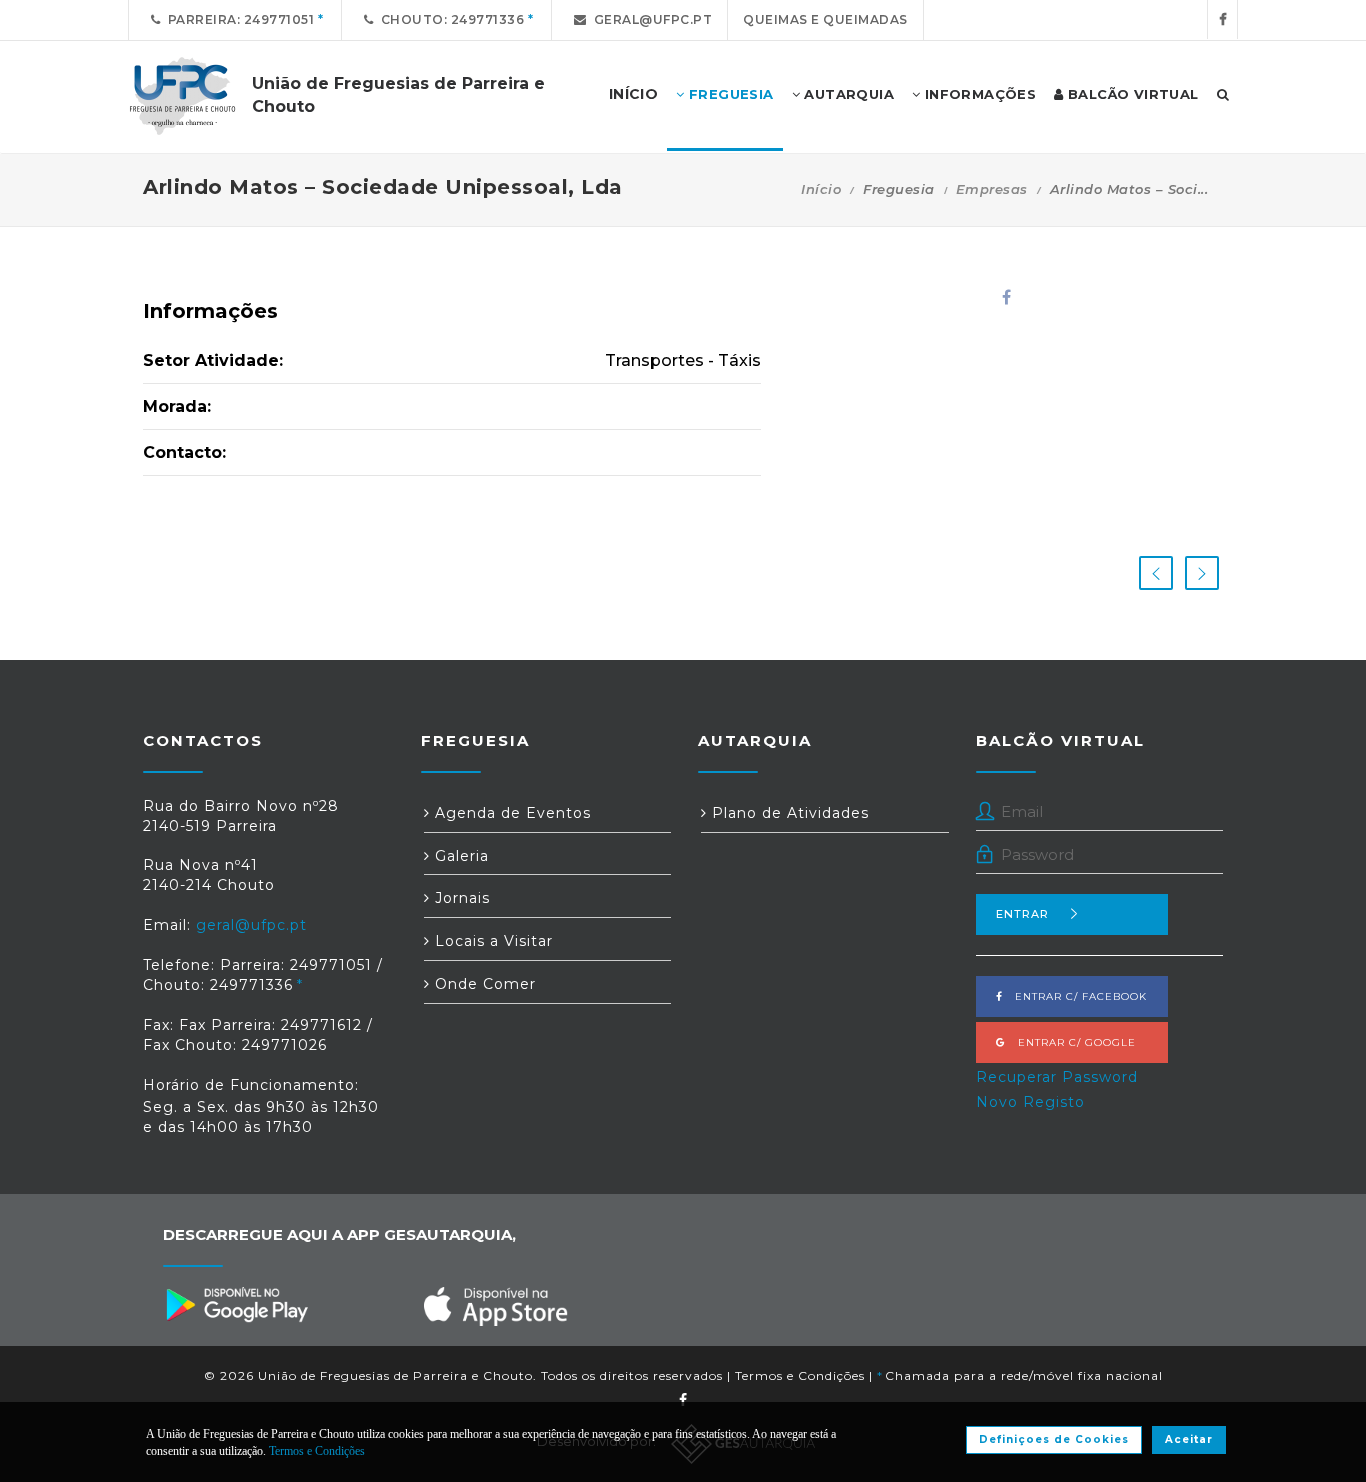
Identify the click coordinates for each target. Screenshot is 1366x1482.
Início (821, 189)
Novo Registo (1030, 1102)
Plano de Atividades (788, 813)
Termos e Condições (800, 1375)
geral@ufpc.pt (650, 19)
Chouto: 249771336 (449, 19)
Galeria (459, 856)
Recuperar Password (1057, 1077)
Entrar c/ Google (1071, 1042)
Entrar (1022, 914)
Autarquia (847, 94)
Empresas (992, 189)
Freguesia (729, 94)
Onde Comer (483, 984)
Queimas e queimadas (825, 19)
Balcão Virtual (1131, 94)
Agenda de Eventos (510, 813)
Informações (978, 94)
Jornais (460, 898)
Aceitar (1189, 1439)
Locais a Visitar (491, 941)
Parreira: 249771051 (238, 19)
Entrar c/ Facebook (1075, 996)
